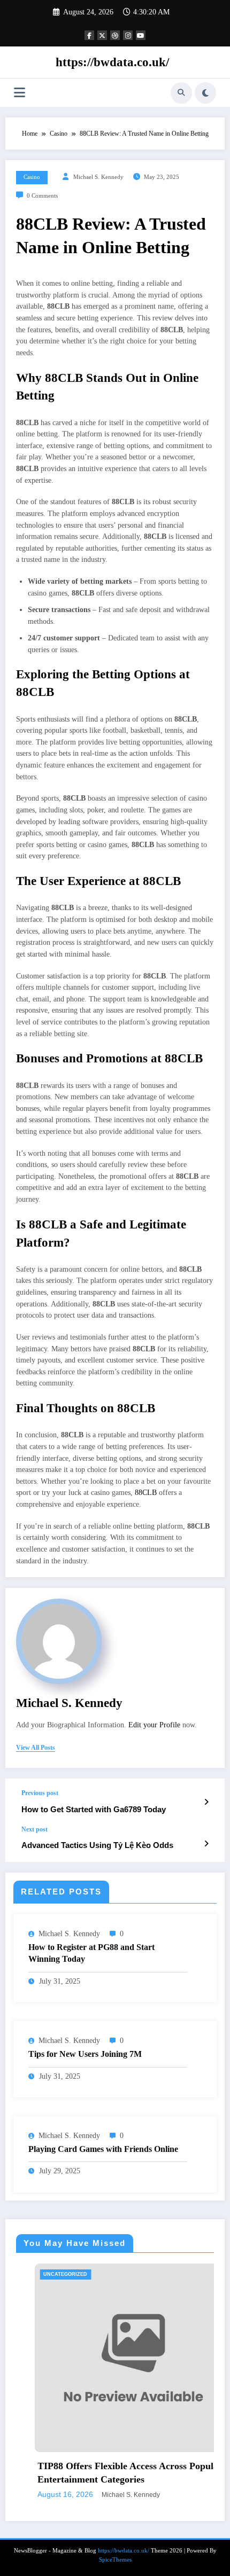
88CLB (146, 1493)
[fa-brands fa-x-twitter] (102, 35)
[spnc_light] (205, 93)
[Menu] (20, 93)
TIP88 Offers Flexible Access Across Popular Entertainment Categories (112, 2473)
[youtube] (141, 35)
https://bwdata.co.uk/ (112, 62)
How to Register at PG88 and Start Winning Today (91, 1953)
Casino (32, 177)
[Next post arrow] (206, 1844)
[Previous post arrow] (206, 1802)
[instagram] (128, 35)
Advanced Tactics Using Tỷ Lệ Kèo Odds (97, 1845)
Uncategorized (47, 2274)
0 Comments (42, 196)
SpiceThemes (115, 2560)
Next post (34, 1829)
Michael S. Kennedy (98, 177)
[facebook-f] (89, 35)
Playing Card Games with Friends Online (103, 2149)
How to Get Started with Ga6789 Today (94, 1809)
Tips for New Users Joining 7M (85, 2054)
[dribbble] (115, 35)
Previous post (40, 1793)
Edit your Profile (154, 1725)
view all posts (36, 1748)
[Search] (181, 93)
